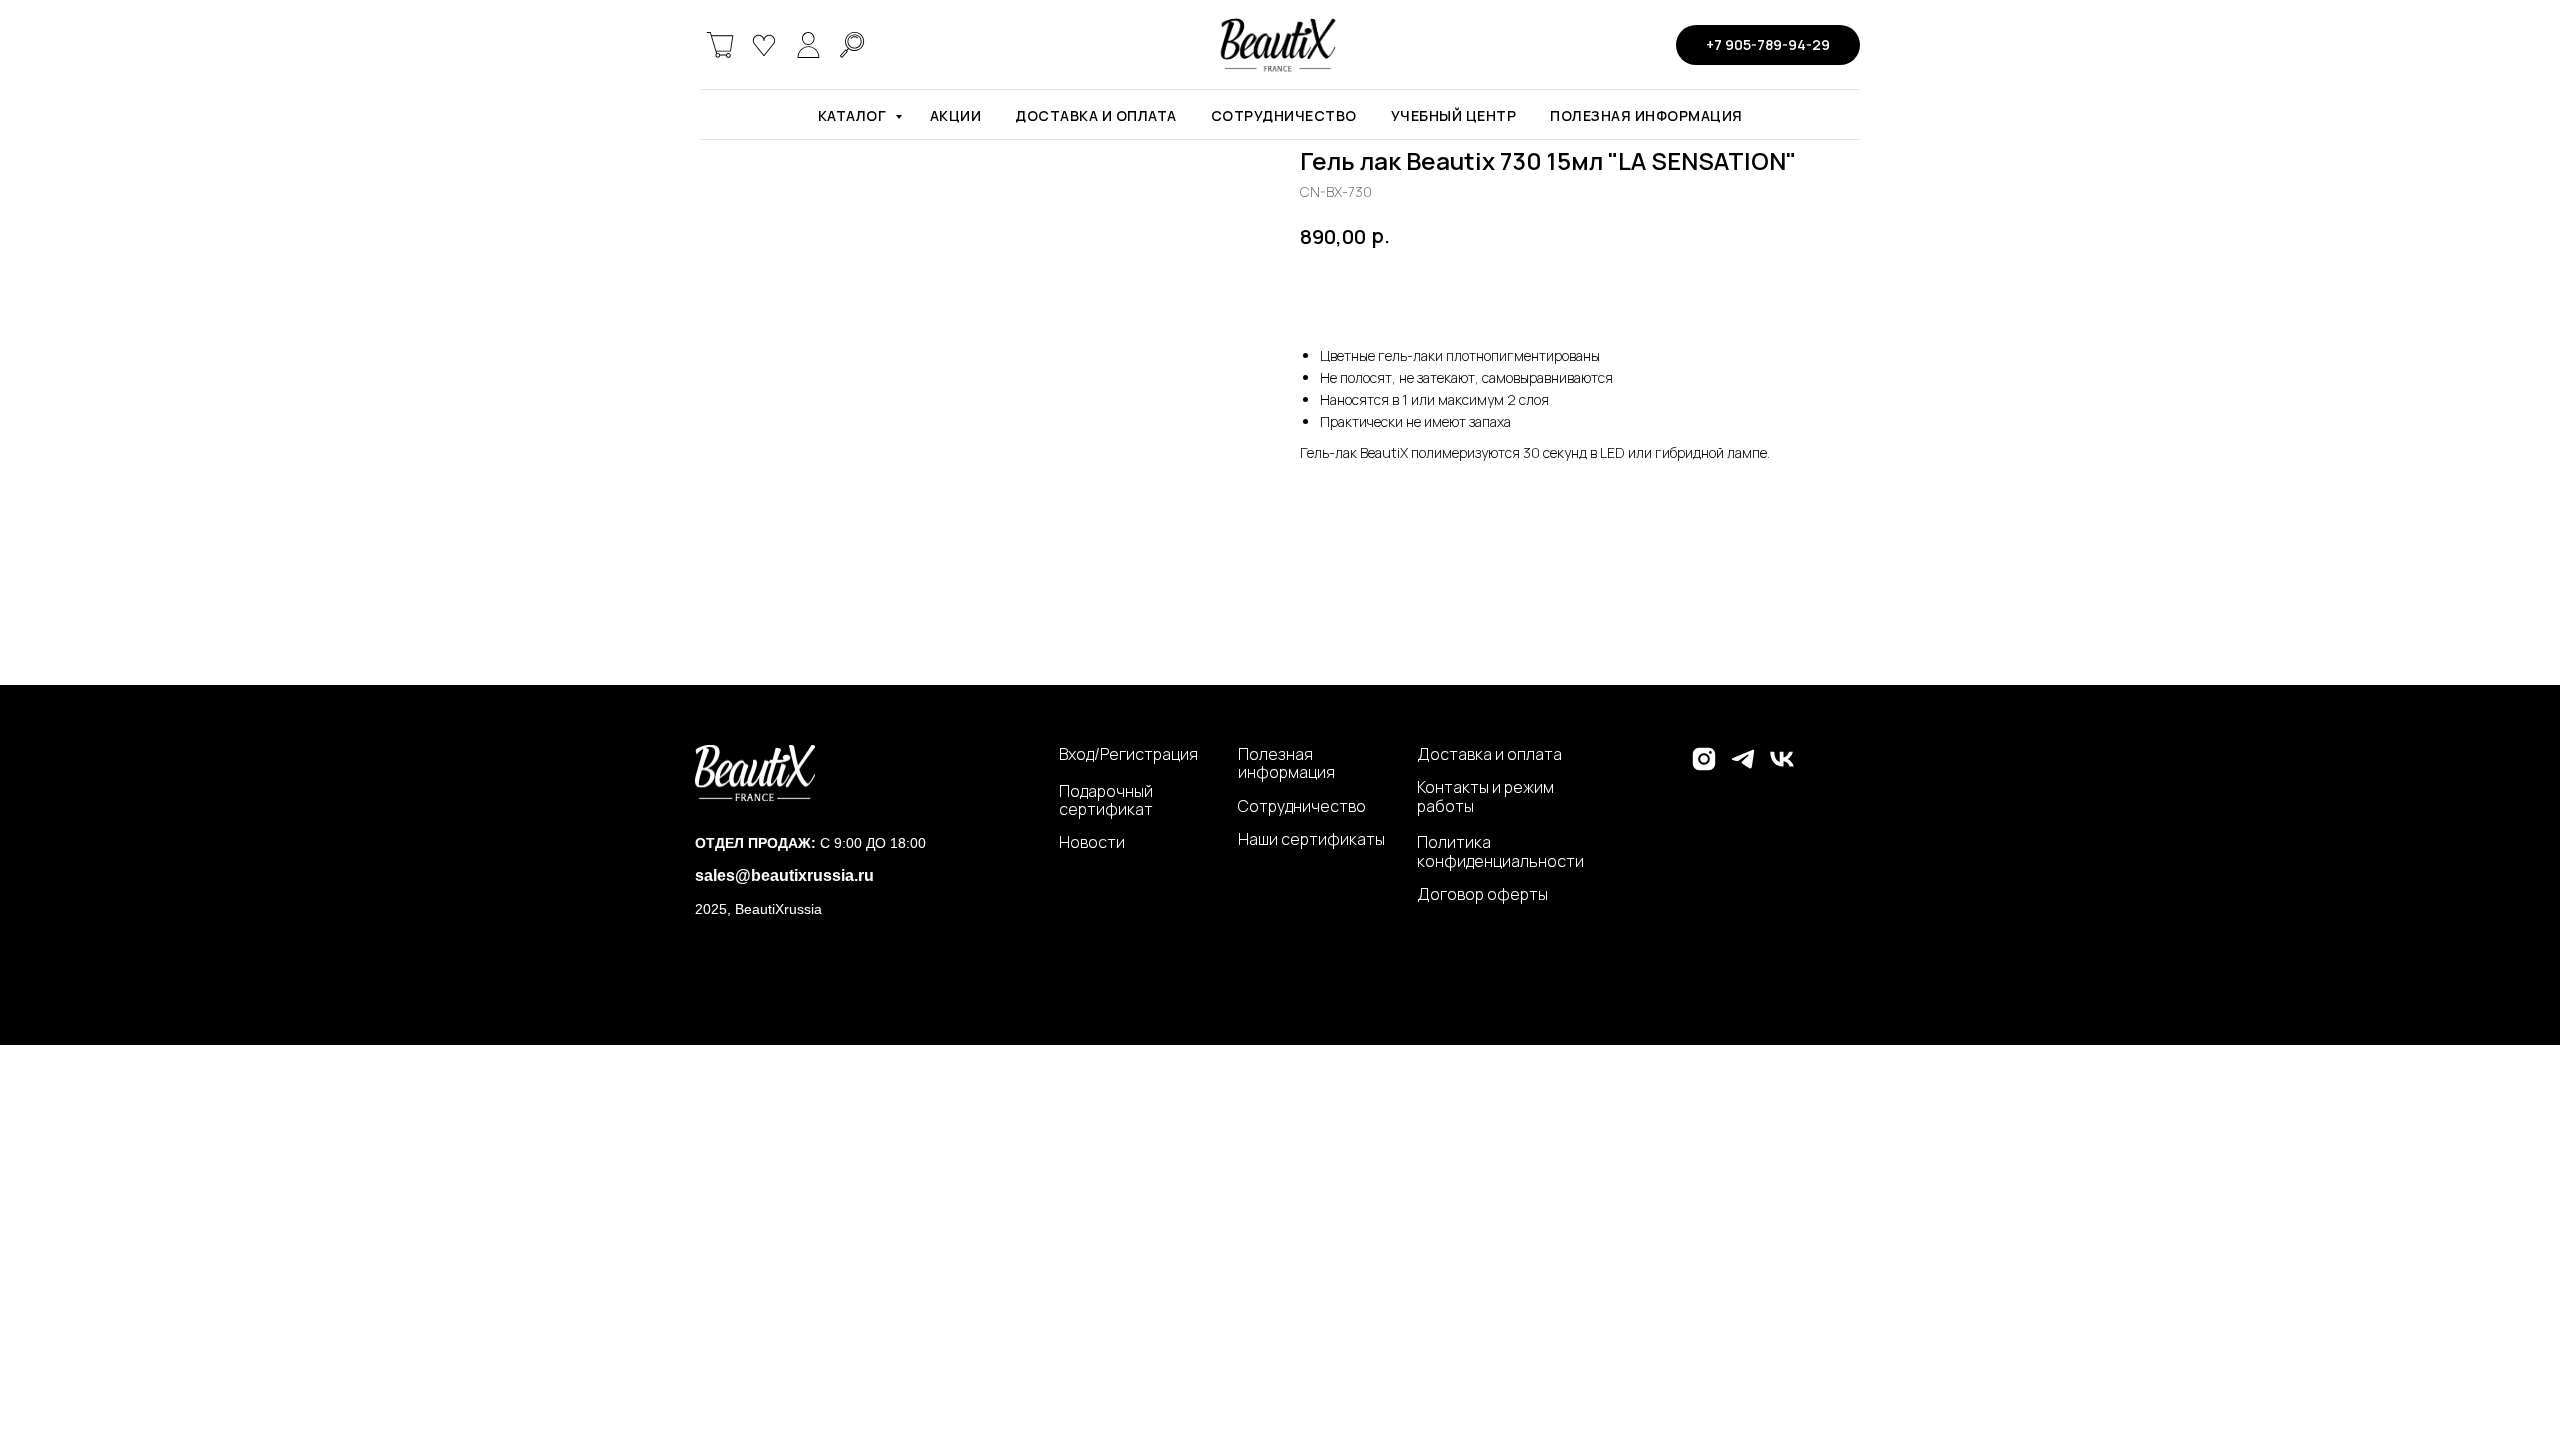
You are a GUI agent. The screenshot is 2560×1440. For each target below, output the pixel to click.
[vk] (1782, 767)
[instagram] (1704, 767)
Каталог (854, 115)
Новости (1092, 842)
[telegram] (1743, 767)
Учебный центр (1454, 115)
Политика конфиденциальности (1500, 851)
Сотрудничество (1284, 115)
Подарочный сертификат (1106, 800)
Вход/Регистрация (1128, 754)
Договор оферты (1482, 894)
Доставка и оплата (1096, 115)
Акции (956, 115)
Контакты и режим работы (1485, 796)
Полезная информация (1646, 115)
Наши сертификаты (1311, 839)
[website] (720, 45)
